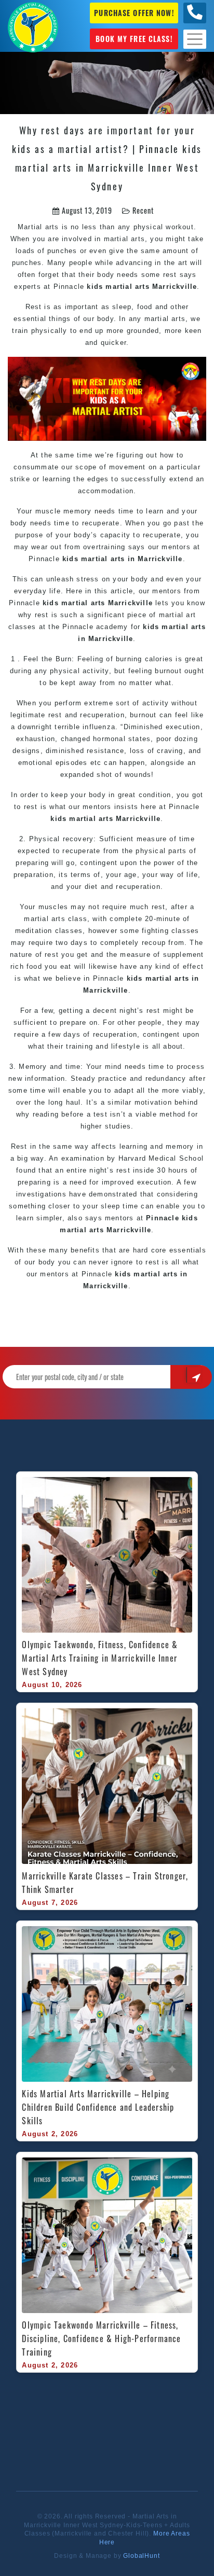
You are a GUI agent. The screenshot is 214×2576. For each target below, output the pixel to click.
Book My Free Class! (134, 39)
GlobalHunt (141, 2556)
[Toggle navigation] (195, 39)
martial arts (44, 919)
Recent (143, 210)
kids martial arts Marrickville (142, 287)
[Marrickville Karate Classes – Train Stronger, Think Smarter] (107, 1786)
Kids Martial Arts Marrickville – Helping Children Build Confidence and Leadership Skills (99, 2107)
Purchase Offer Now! (134, 13)
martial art (177, 615)
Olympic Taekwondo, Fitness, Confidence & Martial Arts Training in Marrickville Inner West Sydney (101, 1658)
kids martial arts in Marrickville (123, 559)
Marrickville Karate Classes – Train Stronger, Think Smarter (106, 1883)
